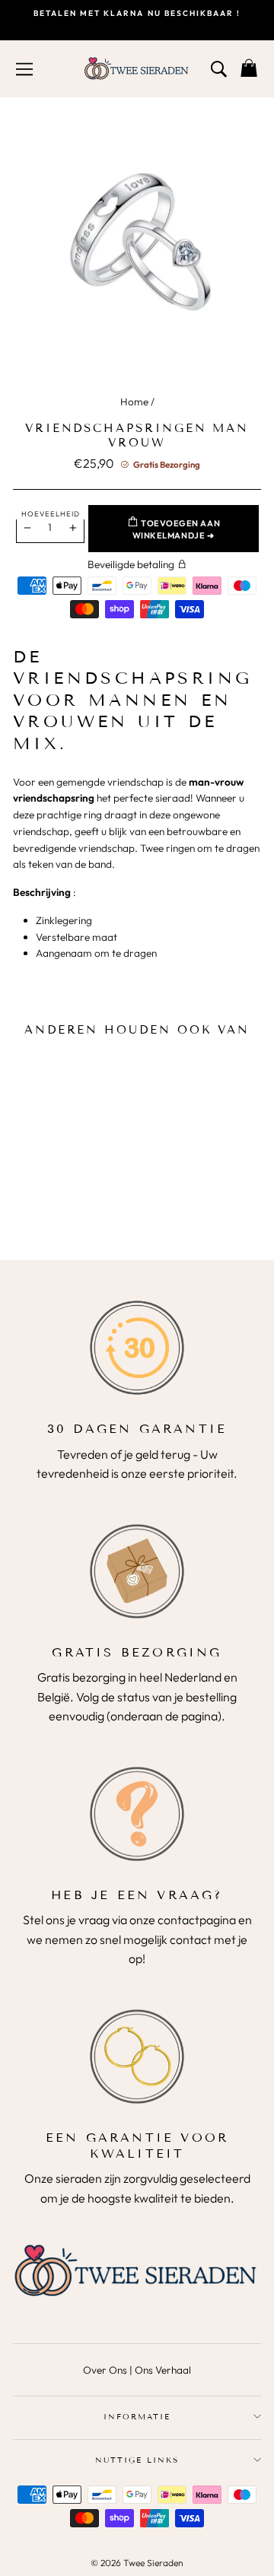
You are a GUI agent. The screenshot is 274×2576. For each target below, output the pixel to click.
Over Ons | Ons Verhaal (137, 2370)
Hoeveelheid (51, 513)
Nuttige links (137, 2460)
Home (134, 402)
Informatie (137, 2417)
